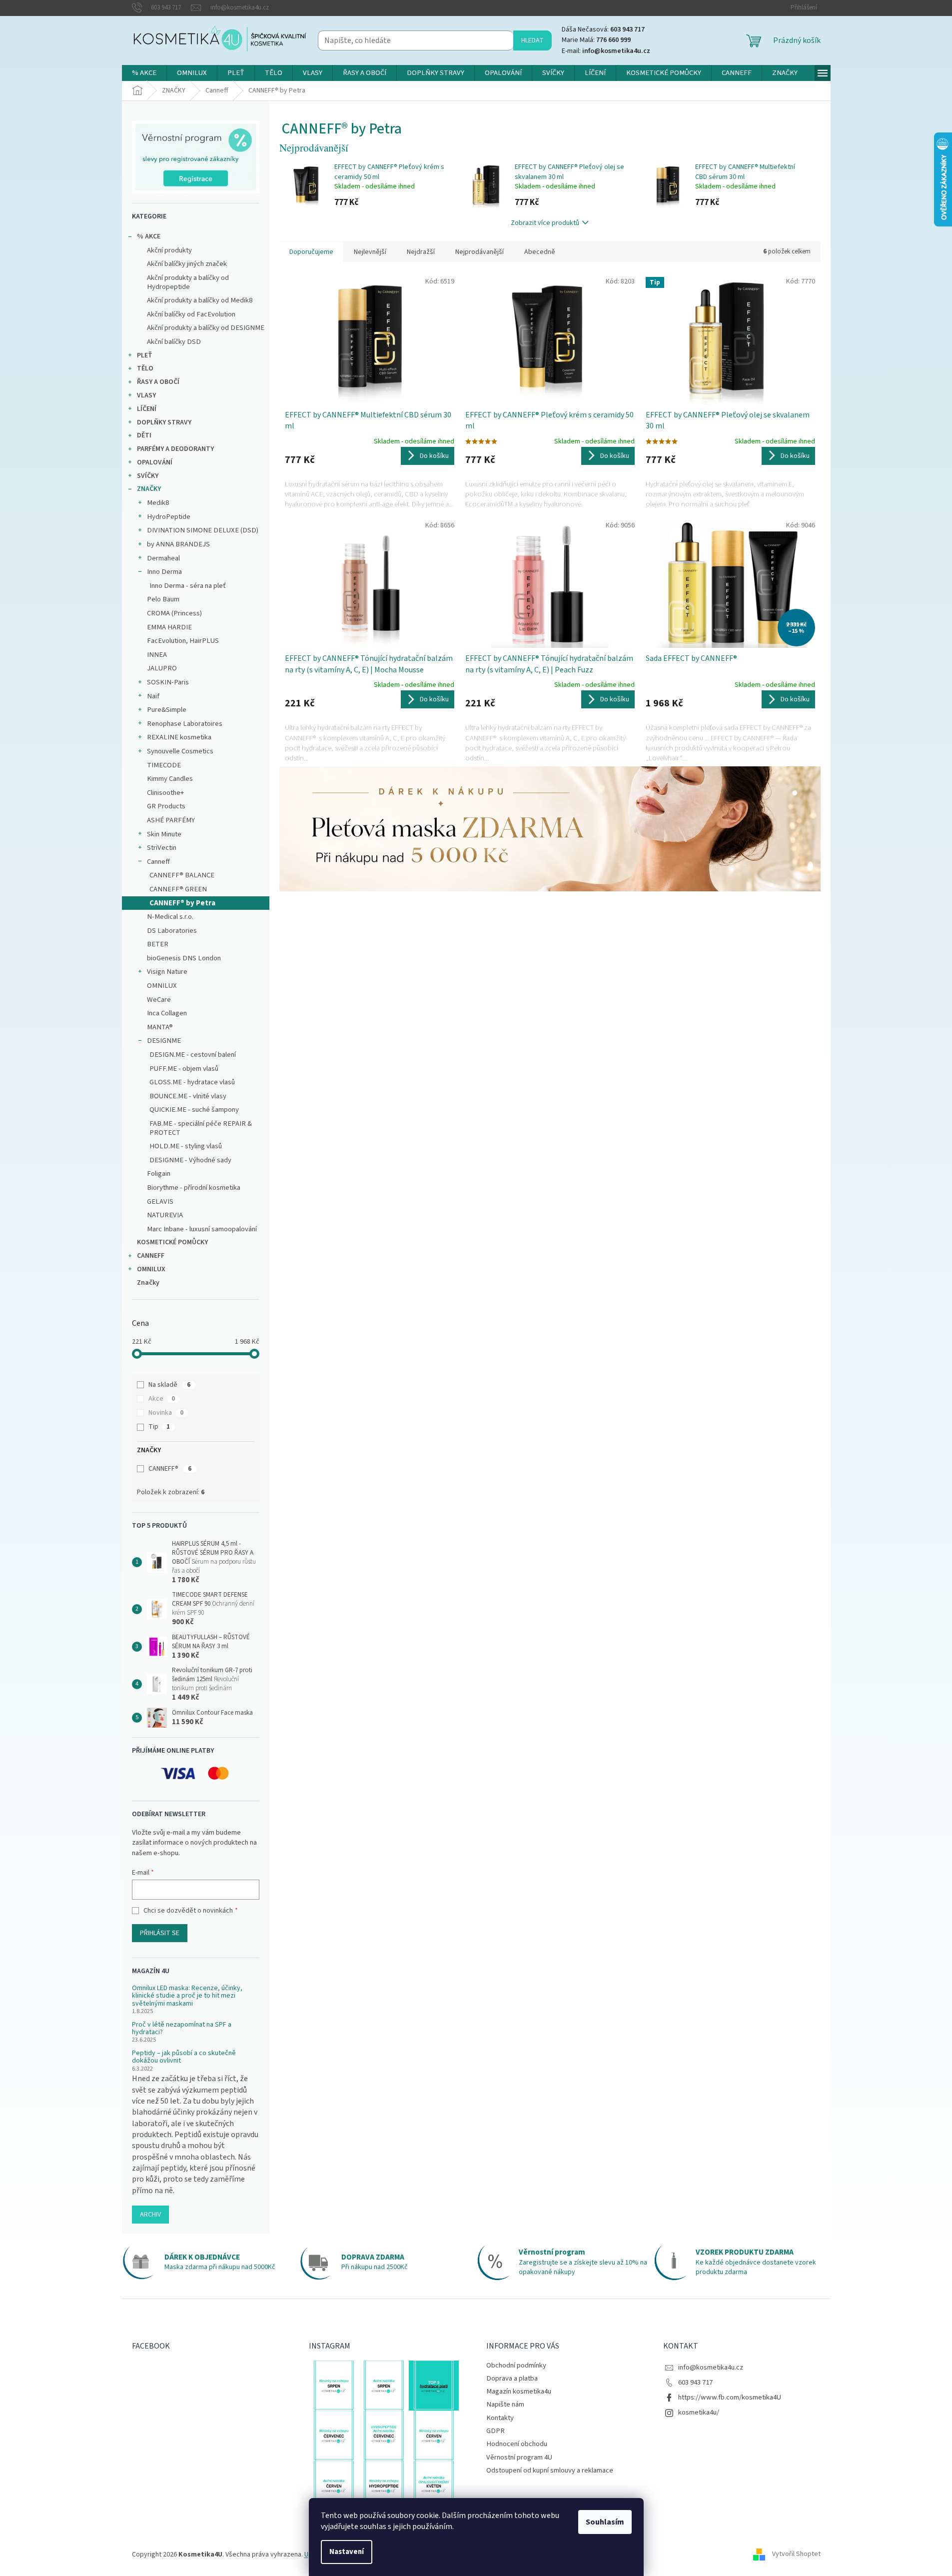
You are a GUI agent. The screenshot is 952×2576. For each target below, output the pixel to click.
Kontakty (500, 2418)
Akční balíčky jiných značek (187, 264)
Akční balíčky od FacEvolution (191, 314)
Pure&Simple (167, 710)
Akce (162, 1399)
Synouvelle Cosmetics (180, 751)
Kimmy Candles (170, 779)
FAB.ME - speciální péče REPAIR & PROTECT (201, 1128)
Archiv (150, 2215)
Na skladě (169, 1385)
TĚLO (145, 368)
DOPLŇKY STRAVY (164, 422)
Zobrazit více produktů (545, 223)
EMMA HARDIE (169, 627)
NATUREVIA (165, 1215)
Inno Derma (164, 572)
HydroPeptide (169, 517)
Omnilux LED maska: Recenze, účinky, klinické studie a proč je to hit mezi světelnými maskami (187, 1996)
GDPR (495, 2431)
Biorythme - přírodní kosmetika (194, 1188)
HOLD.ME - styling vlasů (186, 1146)
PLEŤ (145, 355)
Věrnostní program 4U (519, 2457)
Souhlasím (605, 2522)
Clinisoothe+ (165, 793)
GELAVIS (160, 1202)
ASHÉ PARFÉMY (171, 820)
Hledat (532, 40)
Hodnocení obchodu (517, 2444)
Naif (153, 696)
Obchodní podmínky (516, 2365)
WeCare (159, 1000)
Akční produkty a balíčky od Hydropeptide (188, 282)
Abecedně (540, 252)
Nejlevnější (370, 252)
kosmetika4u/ (699, 2412)
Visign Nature (167, 972)
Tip (159, 1427)
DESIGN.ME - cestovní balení (193, 1055)
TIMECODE (164, 765)
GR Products (166, 806)
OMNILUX (162, 986)
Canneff (158, 862)
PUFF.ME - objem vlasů (184, 1069)
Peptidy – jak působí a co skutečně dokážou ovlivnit (184, 2057)
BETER (158, 944)
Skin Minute (164, 834)
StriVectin (162, 848)
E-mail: (606, 51)
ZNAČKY (149, 489)
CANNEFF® (170, 1469)
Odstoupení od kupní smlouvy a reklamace (550, 2470)
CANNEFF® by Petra (182, 903)
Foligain (159, 1174)
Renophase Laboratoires (185, 724)
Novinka (166, 1413)
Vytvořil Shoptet (796, 2555)
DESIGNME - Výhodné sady (190, 1160)
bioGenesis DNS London (184, 958)
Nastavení (347, 2552)
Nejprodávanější (479, 252)
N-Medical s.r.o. (170, 917)
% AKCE (149, 236)
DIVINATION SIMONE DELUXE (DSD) (203, 530)
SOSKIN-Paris (168, 682)
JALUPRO (162, 668)
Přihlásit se (160, 1933)
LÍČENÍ (147, 409)
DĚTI (144, 435)
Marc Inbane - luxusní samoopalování (202, 1229)
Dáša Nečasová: (603, 29)
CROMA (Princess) (174, 613)
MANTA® (160, 1027)
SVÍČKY (148, 476)
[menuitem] (144, 73)
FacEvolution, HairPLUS (183, 641)
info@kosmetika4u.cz (711, 2367)
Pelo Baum (163, 599)
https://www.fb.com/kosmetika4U (730, 2397)
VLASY (146, 395)
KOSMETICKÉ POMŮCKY (172, 1242)
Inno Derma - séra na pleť (188, 586)
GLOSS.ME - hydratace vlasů (192, 1082)
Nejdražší (421, 252)
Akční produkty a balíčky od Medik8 (200, 300)
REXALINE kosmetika (179, 737)
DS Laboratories (172, 931)
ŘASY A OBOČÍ (158, 382)
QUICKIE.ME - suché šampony (194, 1110)
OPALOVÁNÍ (155, 462)
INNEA (157, 655)
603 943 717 (695, 2382)
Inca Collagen (167, 1013)
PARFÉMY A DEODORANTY (175, 449)
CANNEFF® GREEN (178, 889)
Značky (148, 1283)
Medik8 (158, 503)
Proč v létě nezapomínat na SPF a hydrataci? (182, 2029)
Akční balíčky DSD (174, 342)
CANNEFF (151, 1256)
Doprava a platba (512, 2378)
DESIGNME (164, 1041)
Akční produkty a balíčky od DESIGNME (206, 328)
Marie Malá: (596, 40)
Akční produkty (169, 250)
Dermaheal (163, 558)
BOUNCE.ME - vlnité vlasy (188, 1096)
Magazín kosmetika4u (519, 2391)
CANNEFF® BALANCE (182, 875)
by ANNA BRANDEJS (178, 544)
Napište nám (505, 2404)
